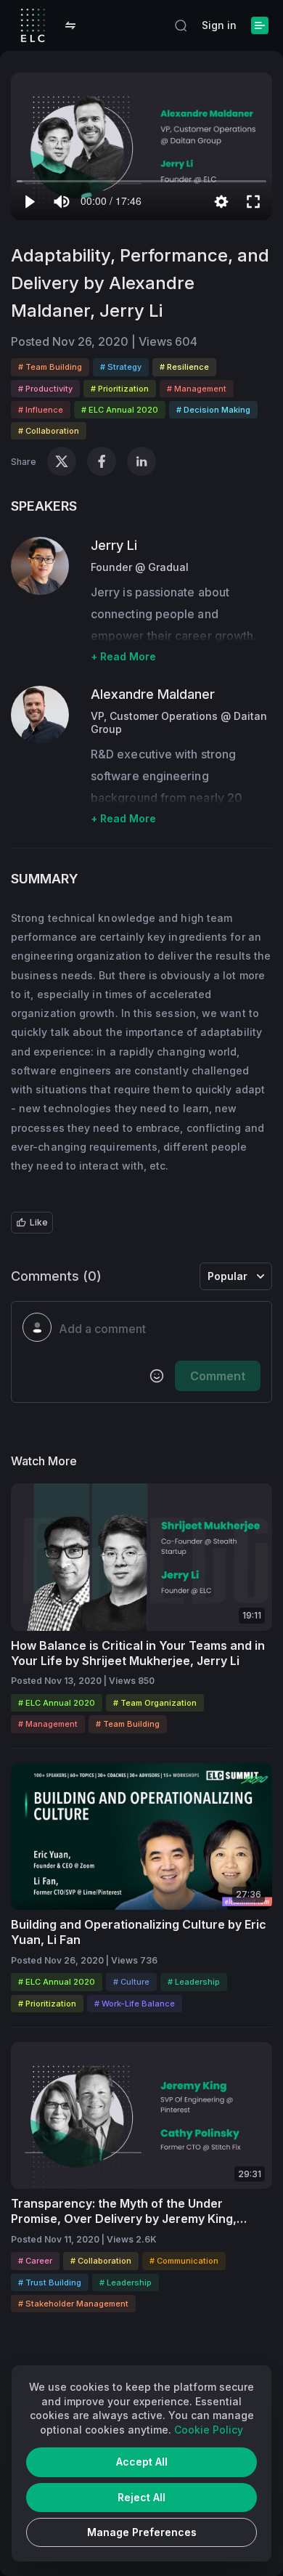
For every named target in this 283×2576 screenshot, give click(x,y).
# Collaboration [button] (49, 431)
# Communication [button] (184, 2261)
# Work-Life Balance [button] (135, 2004)
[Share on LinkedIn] (141, 461)
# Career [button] (35, 2261)
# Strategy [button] (121, 367)
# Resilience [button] (184, 367)
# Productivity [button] (45, 389)
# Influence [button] (41, 410)
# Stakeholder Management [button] (73, 2304)
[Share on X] (62, 461)
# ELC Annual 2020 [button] (120, 410)
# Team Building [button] (50, 367)
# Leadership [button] (194, 1982)
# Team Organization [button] (155, 1703)
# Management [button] (197, 389)
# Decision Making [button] (213, 410)
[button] (70, 25)
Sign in (219, 25)
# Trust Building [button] (50, 2283)
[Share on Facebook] (102, 461)
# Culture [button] (131, 1982)
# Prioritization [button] (120, 389)
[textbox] (160, 1329)
